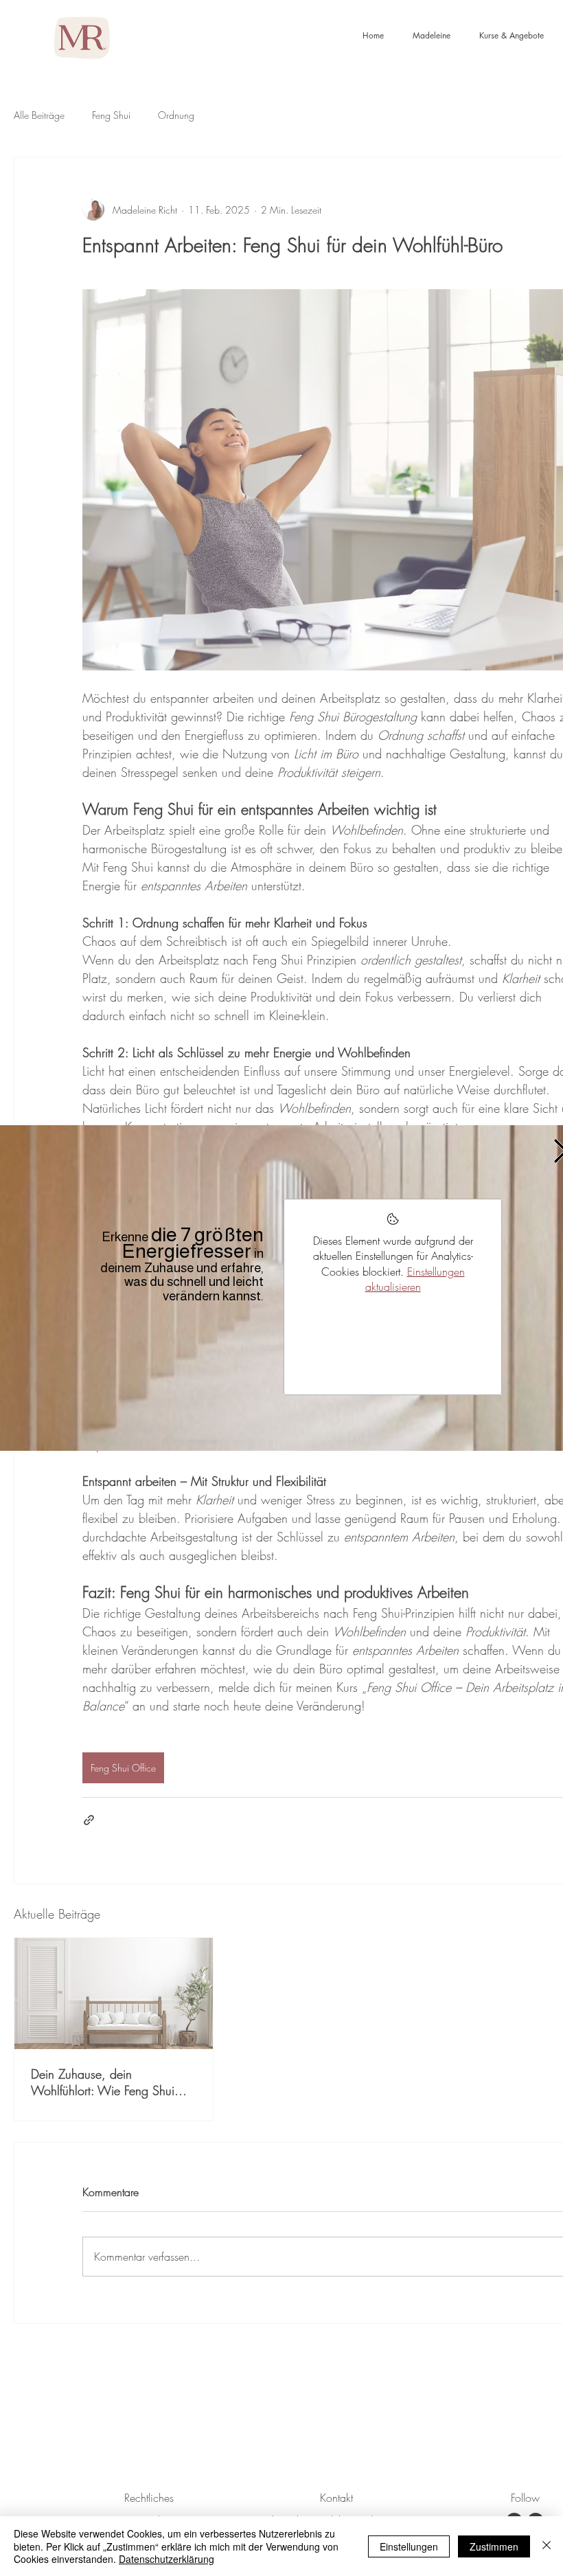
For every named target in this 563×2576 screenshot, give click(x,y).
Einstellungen (409, 2546)
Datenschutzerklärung (166, 2559)
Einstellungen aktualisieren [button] (415, 1279)
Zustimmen (494, 2546)
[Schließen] (547, 2546)
